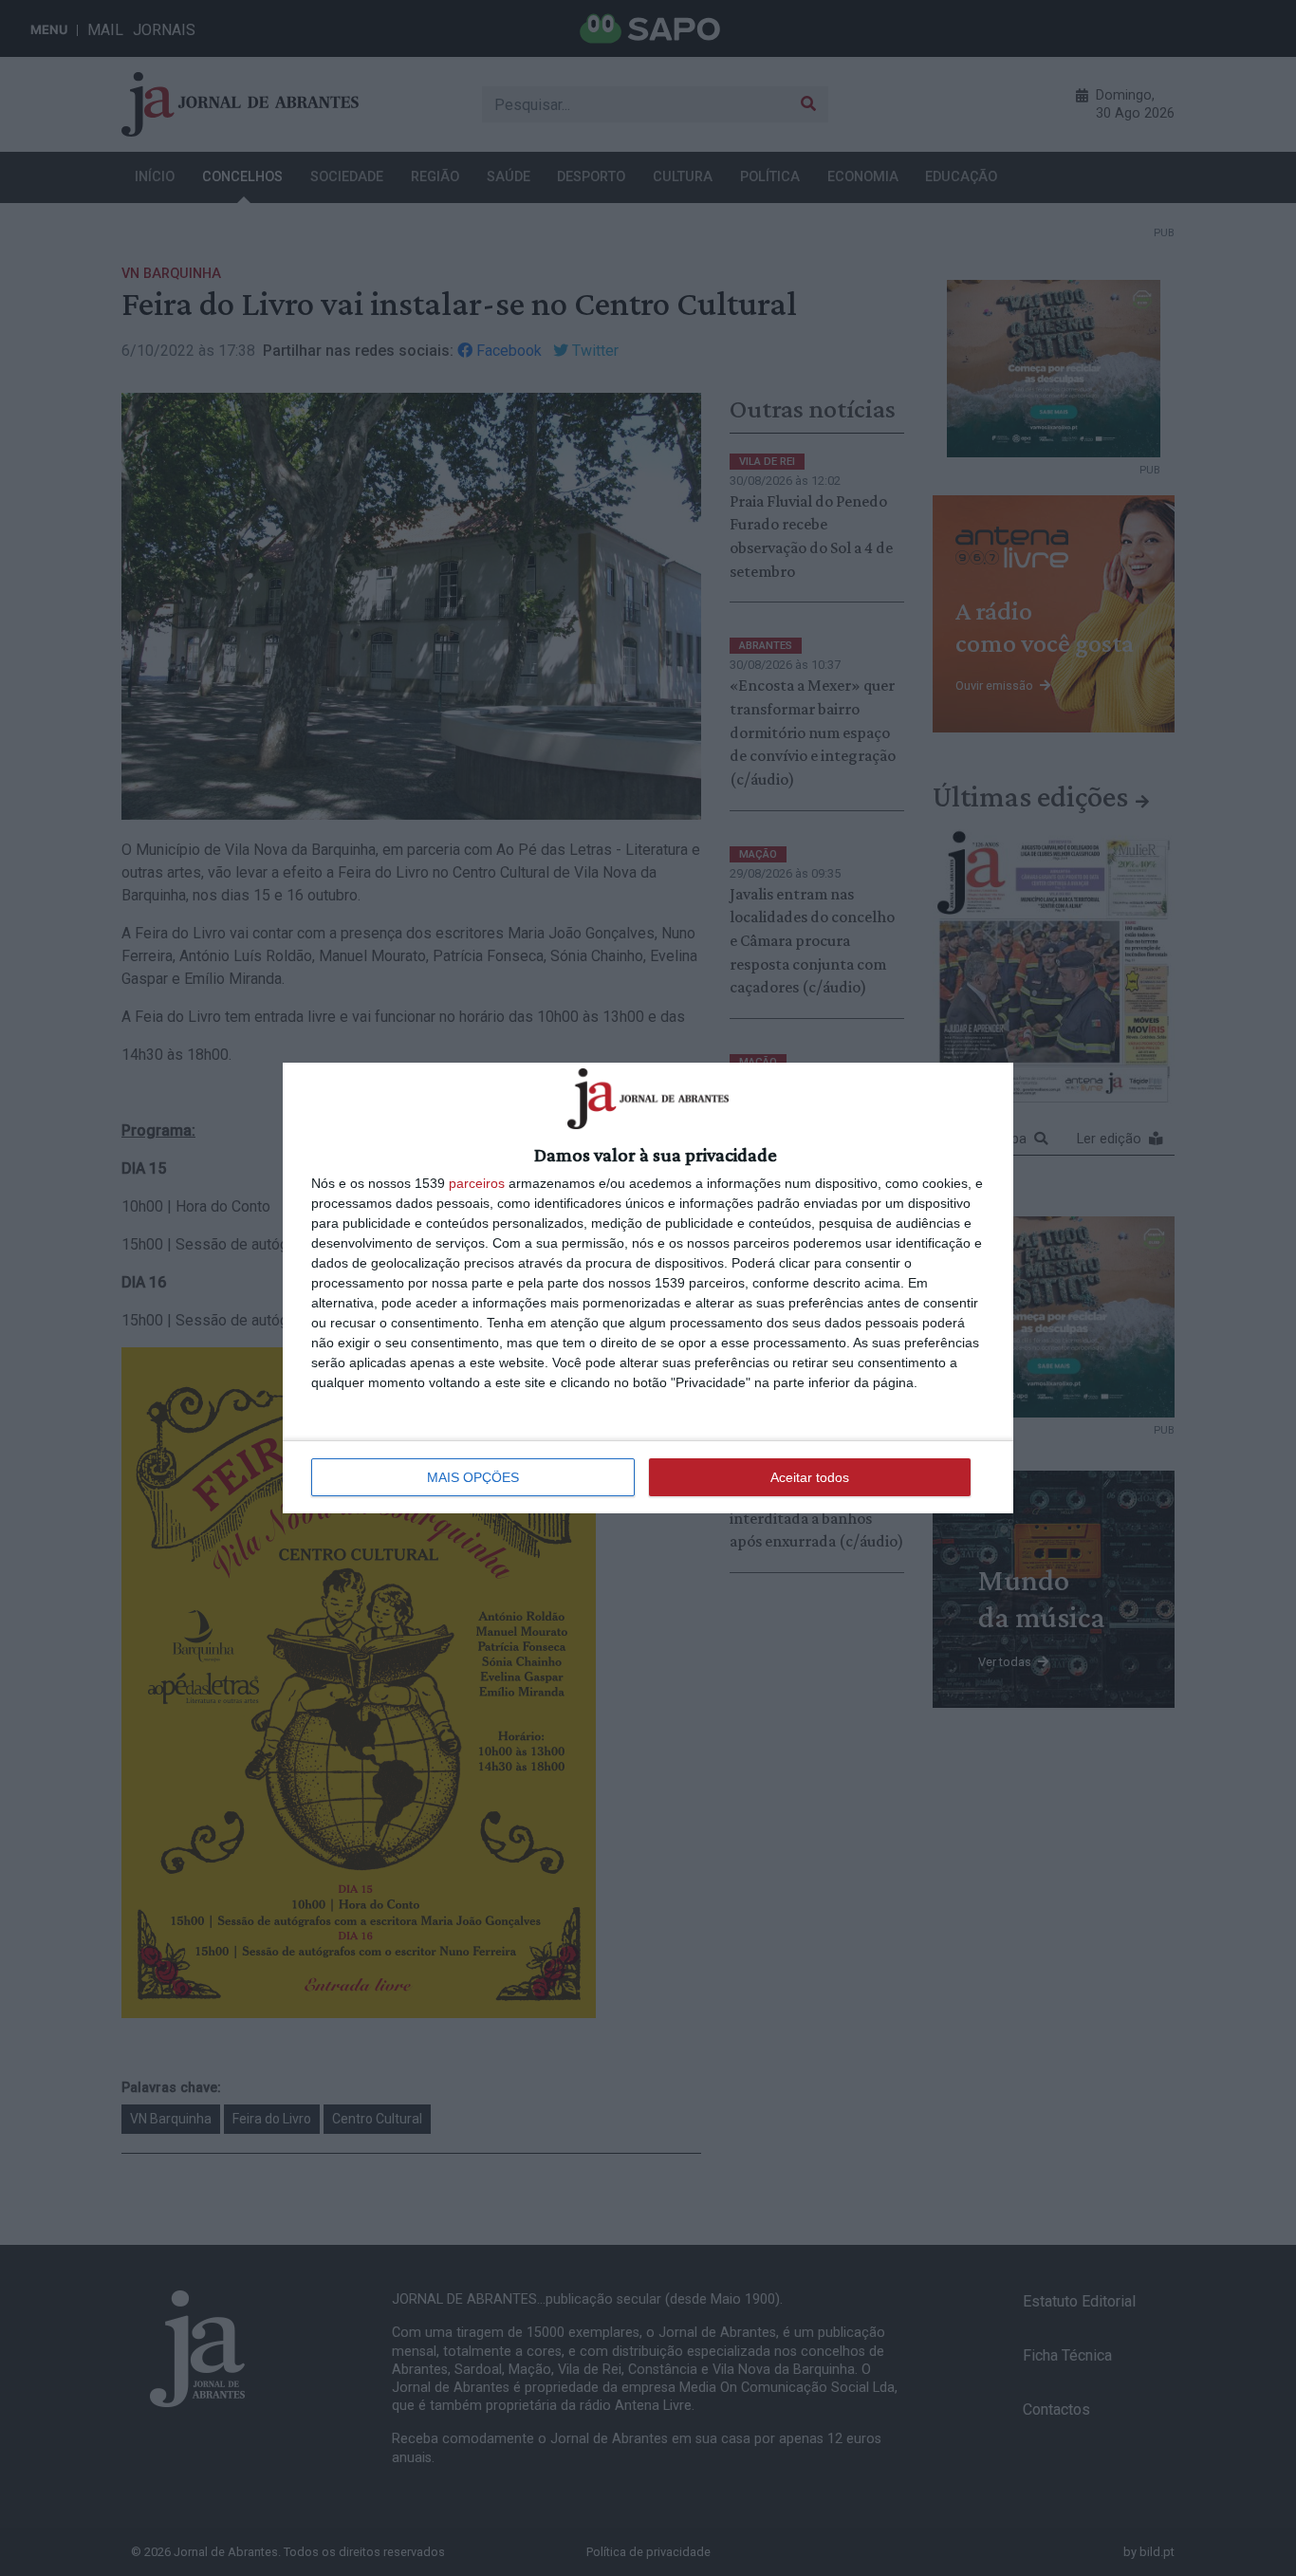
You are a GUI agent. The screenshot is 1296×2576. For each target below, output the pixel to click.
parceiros (477, 1183)
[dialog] (648, 1288)
